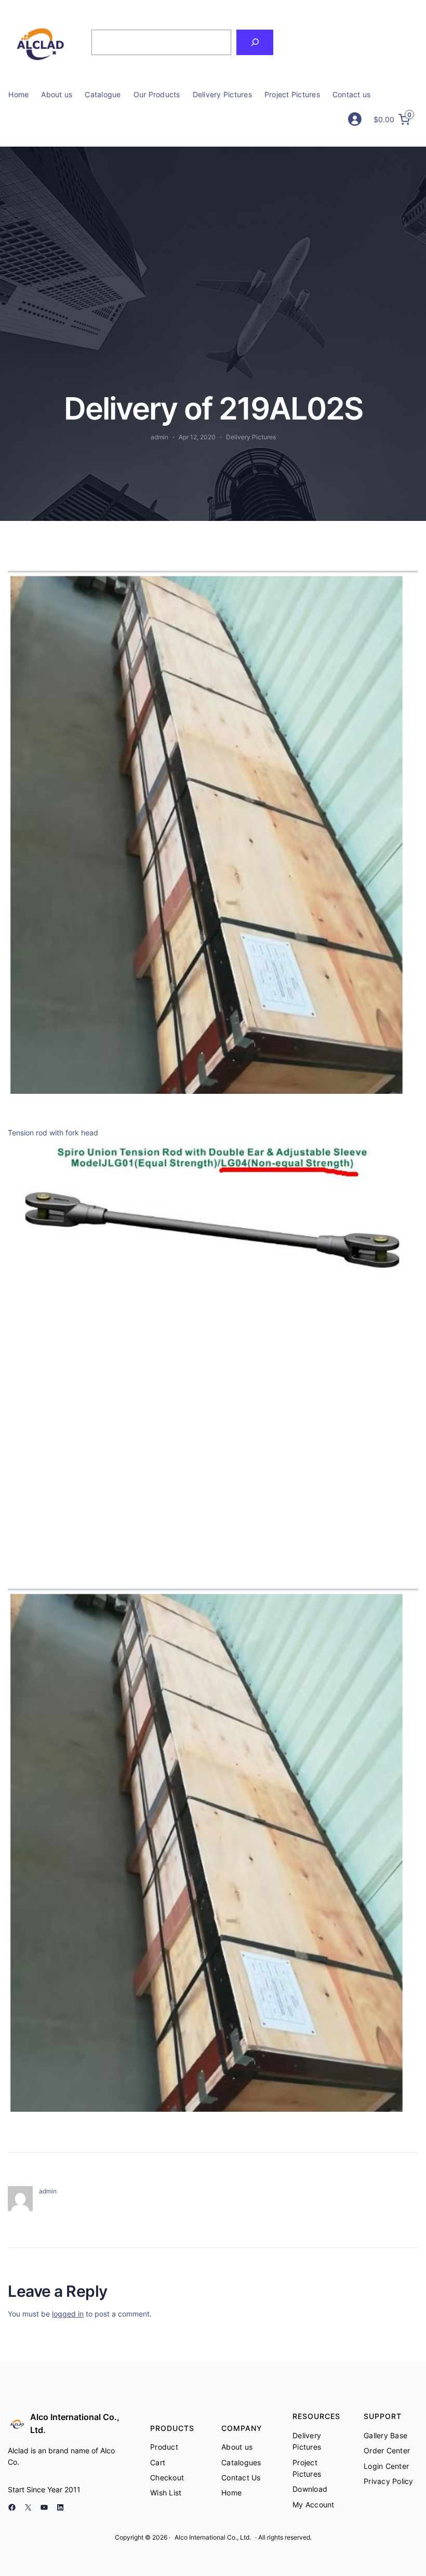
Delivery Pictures (251, 437)
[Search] (255, 42)
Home (18, 94)
